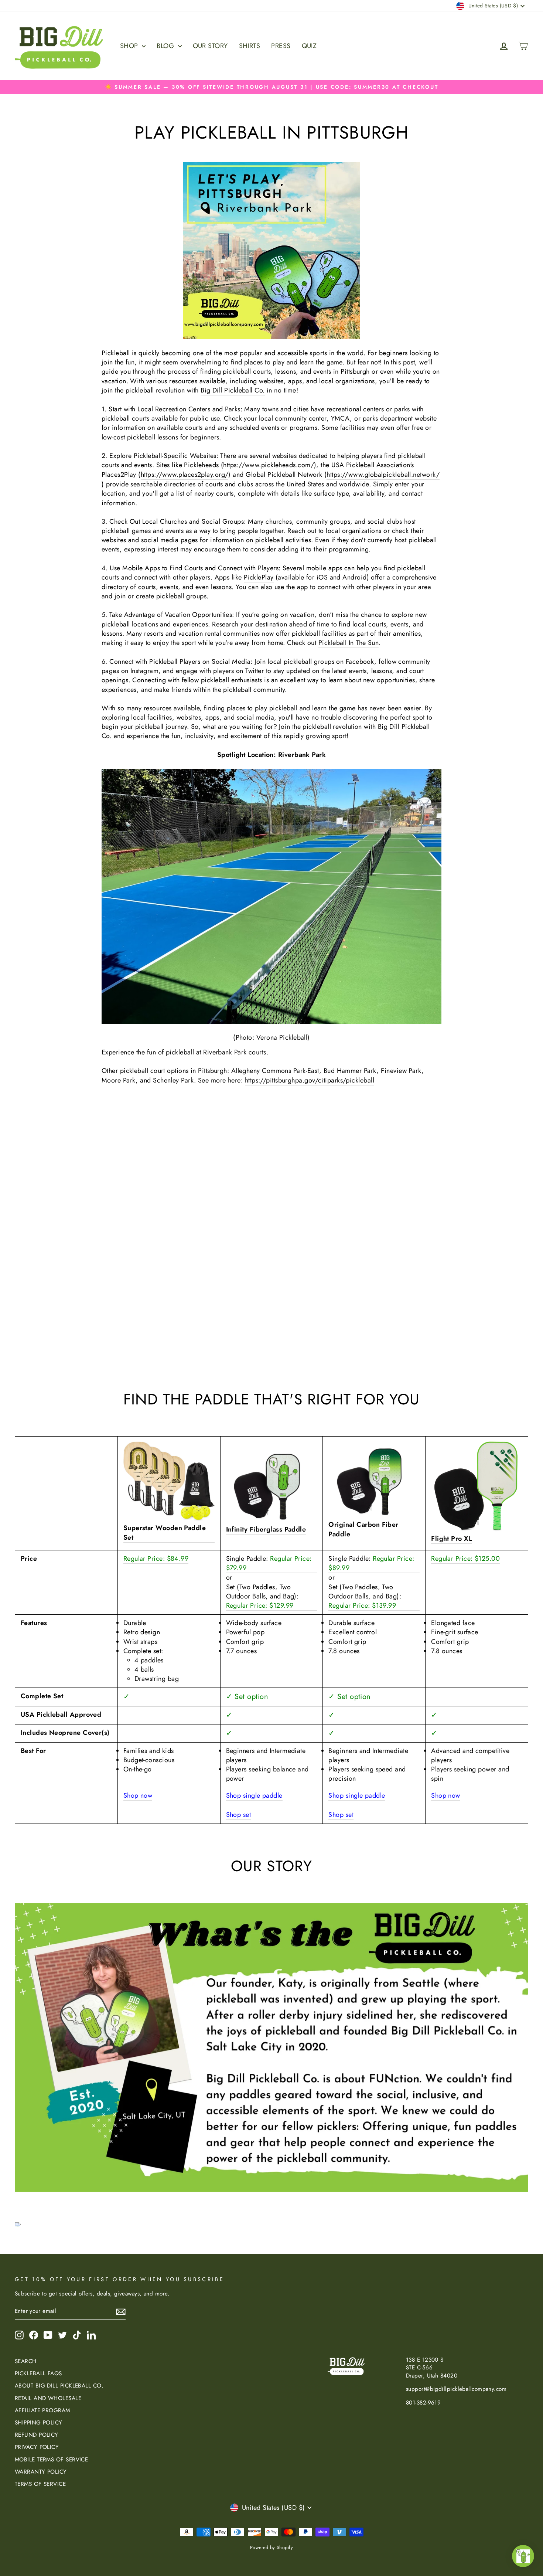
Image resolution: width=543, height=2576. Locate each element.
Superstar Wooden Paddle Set (165, 1533)
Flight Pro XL (452, 1539)
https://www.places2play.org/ (185, 475)
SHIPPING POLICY (39, 2423)
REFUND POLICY (37, 2435)
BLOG (166, 46)
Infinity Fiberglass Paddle (266, 1530)
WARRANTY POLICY (41, 2472)
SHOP (130, 46)
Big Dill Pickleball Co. (233, 390)
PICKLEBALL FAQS (38, 2373)
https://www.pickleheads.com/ (269, 465)
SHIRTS (250, 46)
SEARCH (26, 2361)
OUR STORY (210, 46)
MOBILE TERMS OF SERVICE (51, 2460)
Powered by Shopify (271, 2548)
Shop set (239, 1815)
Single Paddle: (269, 1563)
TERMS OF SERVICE (40, 2484)
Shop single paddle (254, 1796)
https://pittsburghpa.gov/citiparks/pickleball (310, 1080)
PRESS (281, 46)
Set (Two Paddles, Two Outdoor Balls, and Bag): (262, 1596)
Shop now (138, 1796)
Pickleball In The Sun (349, 643)
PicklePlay (259, 577)
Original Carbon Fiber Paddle (363, 1529)
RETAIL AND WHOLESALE (48, 2398)
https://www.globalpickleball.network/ (383, 475)
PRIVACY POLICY (37, 2447)
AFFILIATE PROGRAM (42, 2410)
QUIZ (309, 46)
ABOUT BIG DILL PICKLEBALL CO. (59, 2386)
